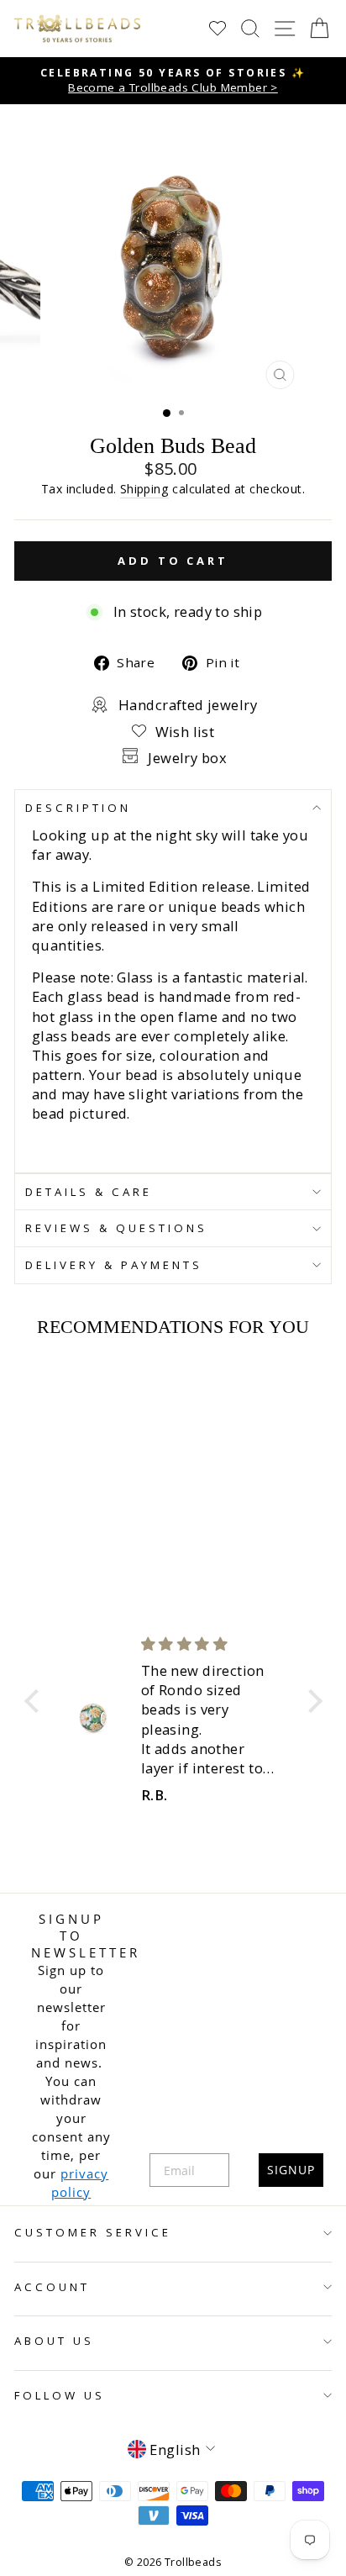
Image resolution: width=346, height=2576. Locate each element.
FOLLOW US (60, 2395)
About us (54, 2341)
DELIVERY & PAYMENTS (114, 1265)
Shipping (144, 489)
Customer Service (93, 2232)
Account (52, 2287)
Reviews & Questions (116, 1228)
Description (78, 808)
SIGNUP (291, 2170)
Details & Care (89, 1192)
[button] (35, 1701)
